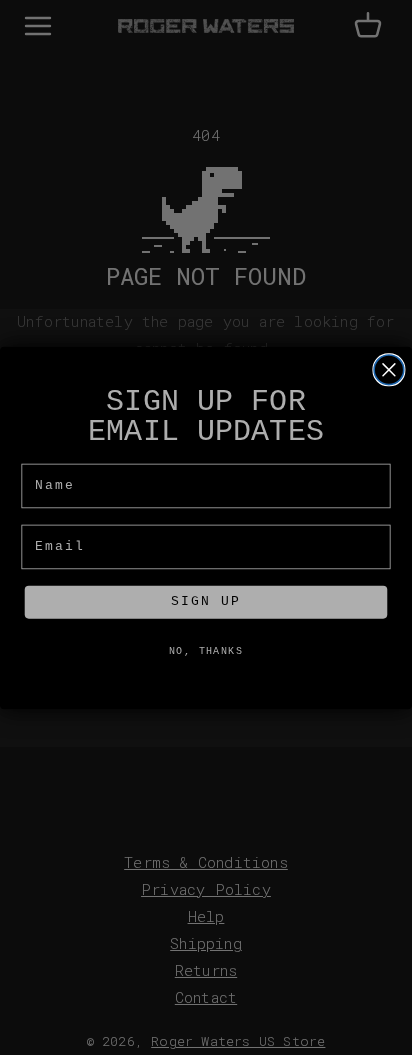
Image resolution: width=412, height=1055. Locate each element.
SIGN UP (205, 602)
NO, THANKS (206, 652)
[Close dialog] (389, 369)
